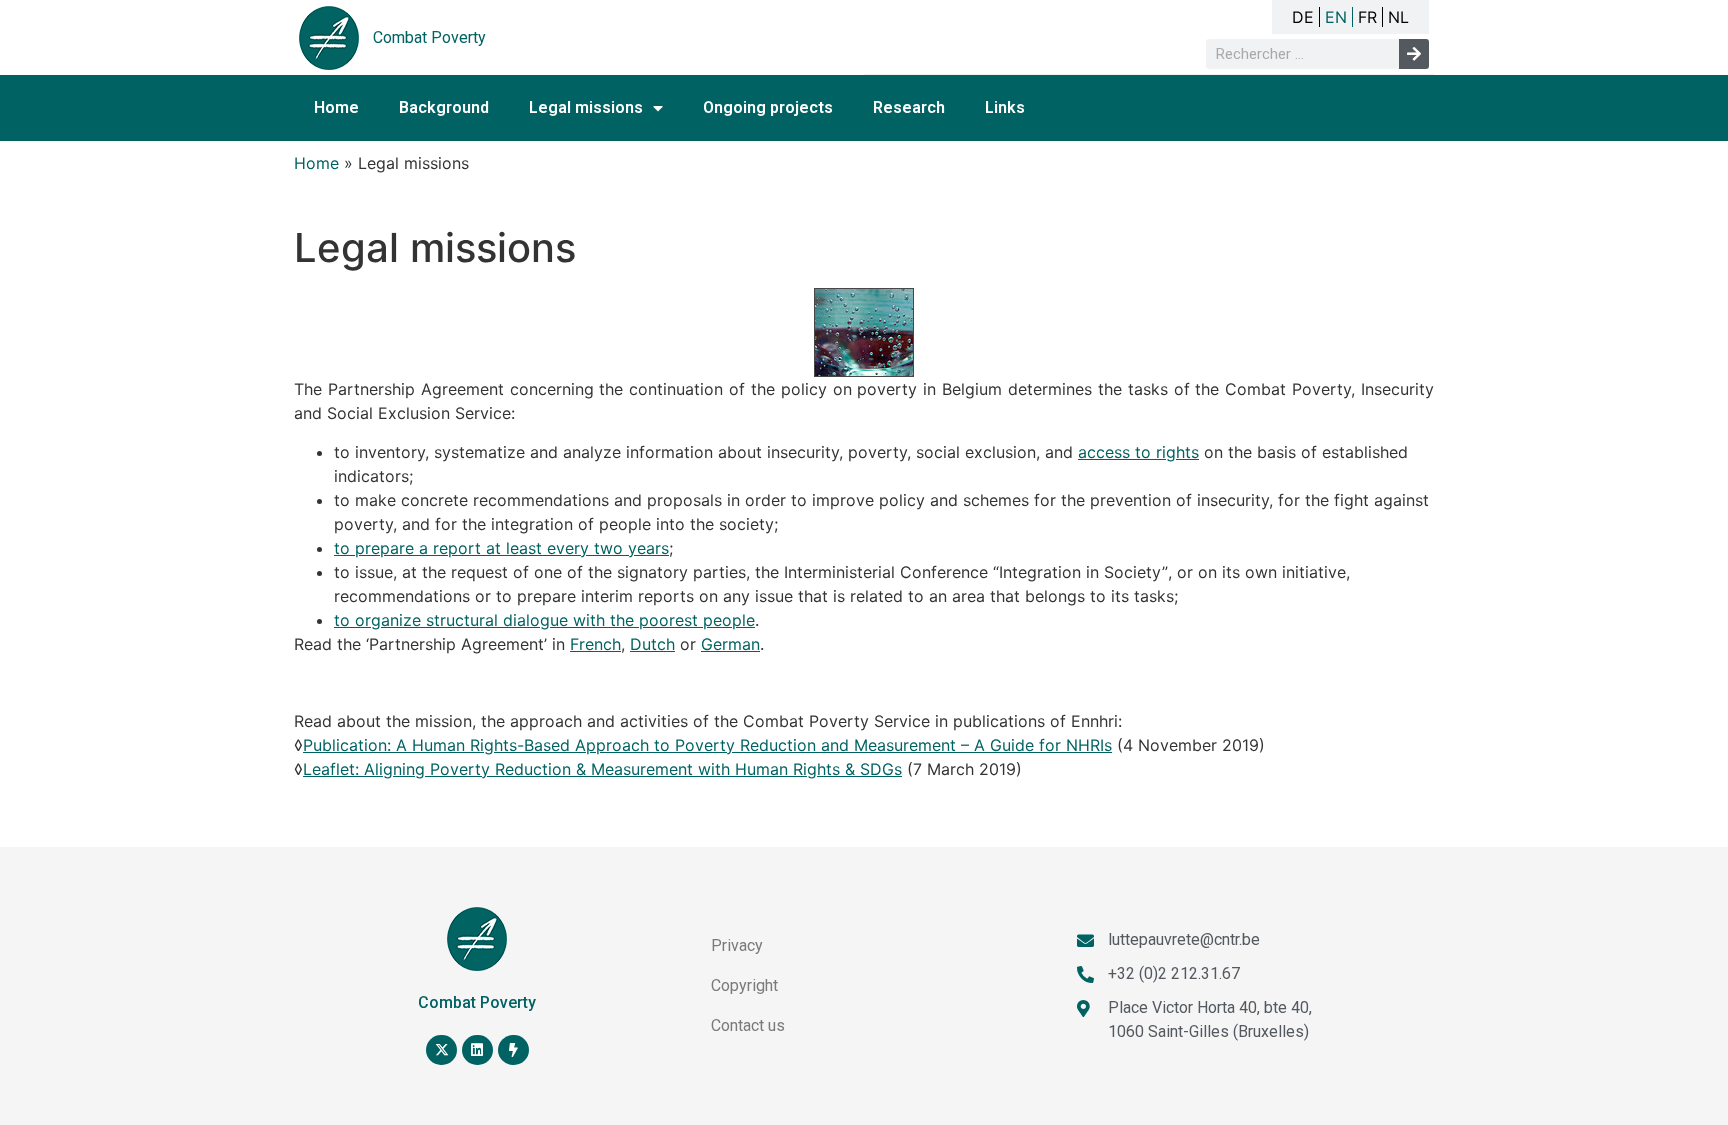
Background (444, 107)
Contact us (748, 1025)
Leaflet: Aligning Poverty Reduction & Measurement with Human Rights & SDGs (602, 769)
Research (909, 107)
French (595, 644)
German (730, 644)
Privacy (737, 945)
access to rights (1138, 452)
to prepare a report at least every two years (501, 548)
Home (336, 107)
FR (1367, 17)
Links (1005, 107)
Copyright (744, 985)
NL (1398, 17)
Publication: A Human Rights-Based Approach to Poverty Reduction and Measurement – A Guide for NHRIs (707, 745)
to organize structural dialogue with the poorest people (544, 620)
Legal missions (586, 107)
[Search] (1414, 54)
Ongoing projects (768, 107)
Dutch (652, 644)
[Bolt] (513, 1050)
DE (1303, 17)
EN (1336, 17)
